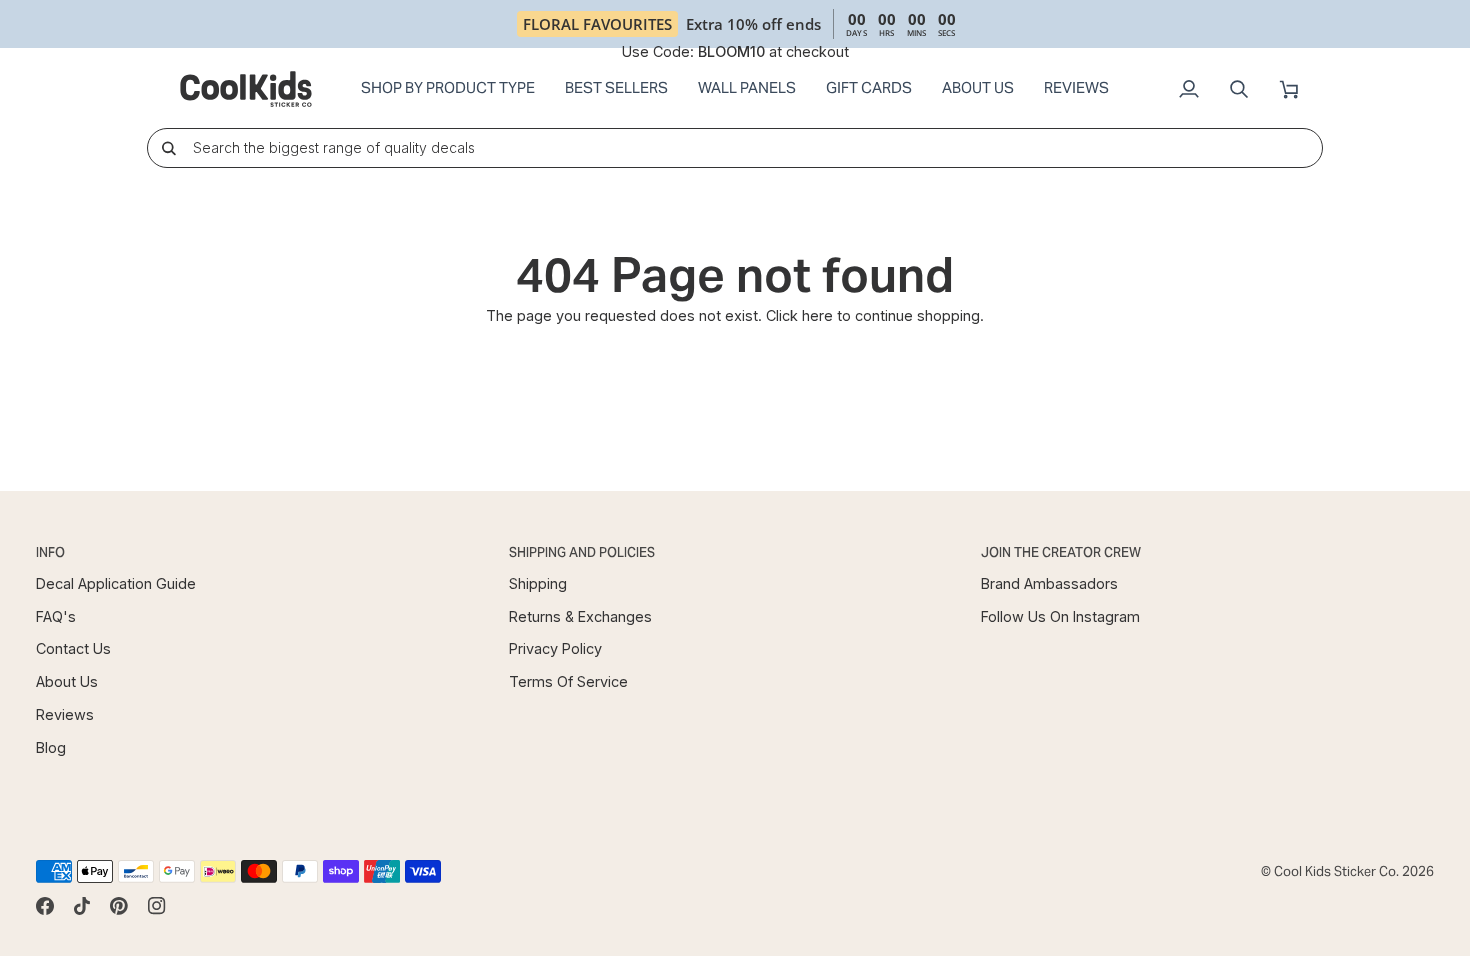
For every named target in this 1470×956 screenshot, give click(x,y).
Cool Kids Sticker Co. (1336, 871)
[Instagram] (157, 906)
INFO (50, 552)
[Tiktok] (82, 906)
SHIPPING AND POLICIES (582, 552)
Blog (51, 747)
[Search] (168, 147)
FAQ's (56, 616)
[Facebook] (45, 906)
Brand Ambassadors (1049, 583)
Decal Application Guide (116, 583)
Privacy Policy (555, 648)
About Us (67, 681)
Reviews (65, 714)
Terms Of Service (568, 681)
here (817, 315)
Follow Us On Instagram (1060, 616)
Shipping (538, 583)
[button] (448, 89)
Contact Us (73, 648)
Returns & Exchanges (580, 616)
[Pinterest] (119, 906)
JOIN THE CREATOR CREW (1061, 552)
